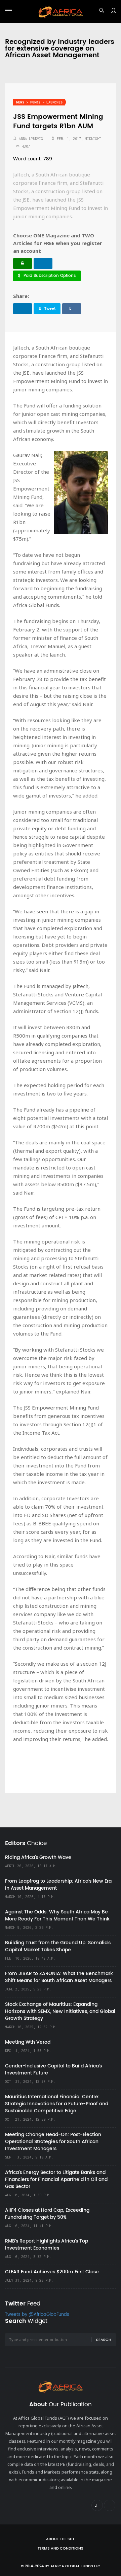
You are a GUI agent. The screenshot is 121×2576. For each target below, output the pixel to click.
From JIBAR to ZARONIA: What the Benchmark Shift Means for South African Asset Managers (59, 1977)
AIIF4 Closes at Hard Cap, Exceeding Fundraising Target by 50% (47, 2214)
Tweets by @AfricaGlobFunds (37, 2315)
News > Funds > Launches (39, 102)
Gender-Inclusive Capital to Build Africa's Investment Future (53, 2069)
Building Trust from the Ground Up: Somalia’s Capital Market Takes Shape (58, 1946)
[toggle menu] (8, 11)
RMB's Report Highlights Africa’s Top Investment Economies (47, 2245)
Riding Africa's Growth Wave (38, 1857)
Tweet (50, 309)
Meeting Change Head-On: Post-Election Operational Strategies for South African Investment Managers (53, 2142)
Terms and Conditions (61, 2549)
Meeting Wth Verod (28, 2042)
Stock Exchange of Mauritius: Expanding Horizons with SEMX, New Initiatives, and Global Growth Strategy (60, 2011)
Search (104, 2340)
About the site (61, 2539)
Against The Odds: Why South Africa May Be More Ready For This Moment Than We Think (57, 1915)
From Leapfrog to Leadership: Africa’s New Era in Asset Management (58, 1885)
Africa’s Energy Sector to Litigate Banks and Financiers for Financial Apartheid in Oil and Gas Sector (56, 2179)
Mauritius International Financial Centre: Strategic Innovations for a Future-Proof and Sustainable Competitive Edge (57, 2104)
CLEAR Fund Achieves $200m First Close (52, 2272)
